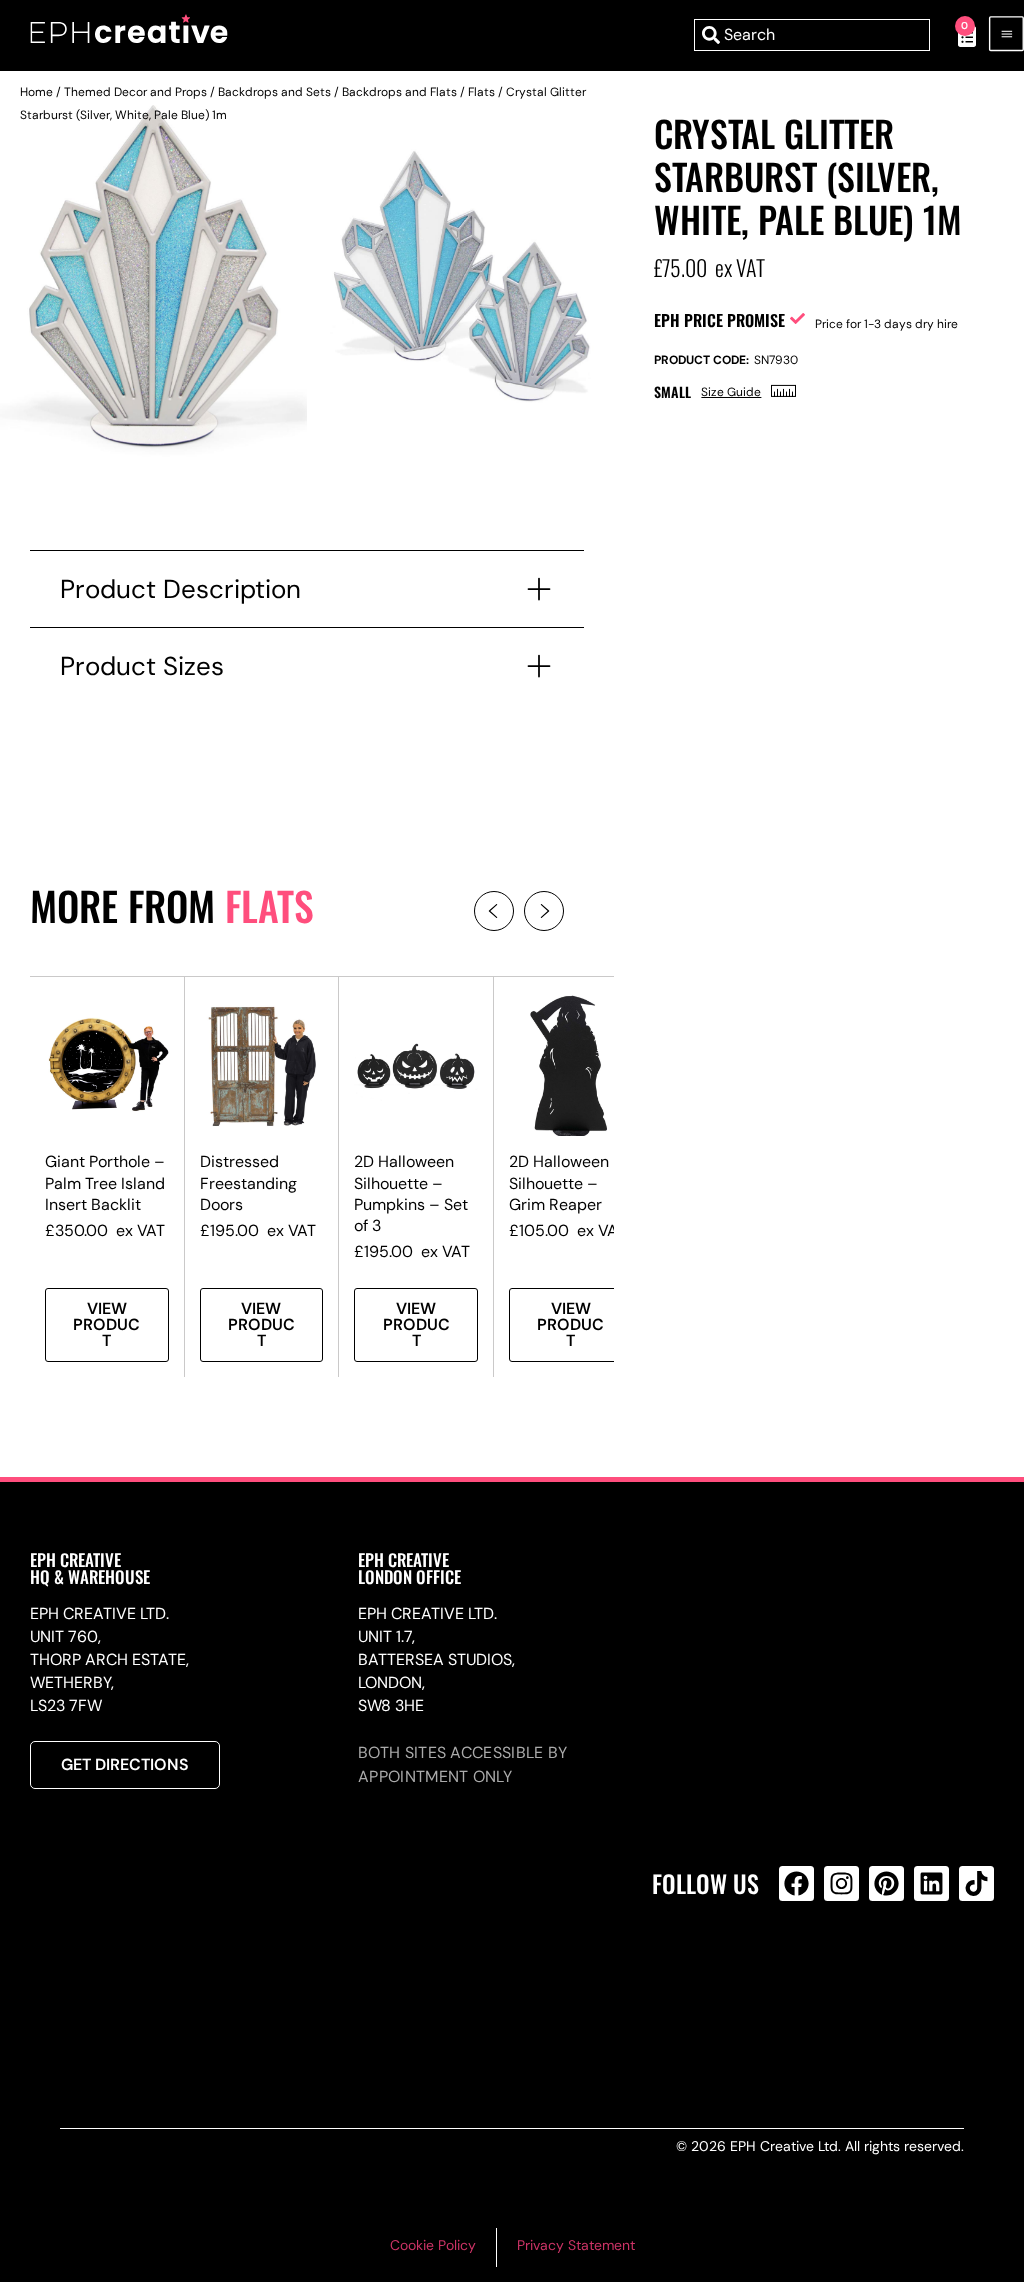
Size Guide (731, 392)
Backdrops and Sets (274, 92)
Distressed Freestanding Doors (248, 1182)
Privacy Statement (576, 2245)
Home (36, 92)
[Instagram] (841, 1883)
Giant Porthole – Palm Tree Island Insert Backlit (105, 1182)
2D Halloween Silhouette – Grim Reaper (559, 1182)
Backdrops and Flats (399, 92)
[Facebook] (796, 1883)
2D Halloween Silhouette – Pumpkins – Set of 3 (411, 1193)
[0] (956, 35)
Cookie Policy (433, 2245)
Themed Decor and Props (135, 92)
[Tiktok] (976, 1883)
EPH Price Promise (719, 320)
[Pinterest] (886, 1883)
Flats (481, 92)
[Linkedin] (931, 1883)
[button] (494, 911)
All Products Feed (801, 1969)
